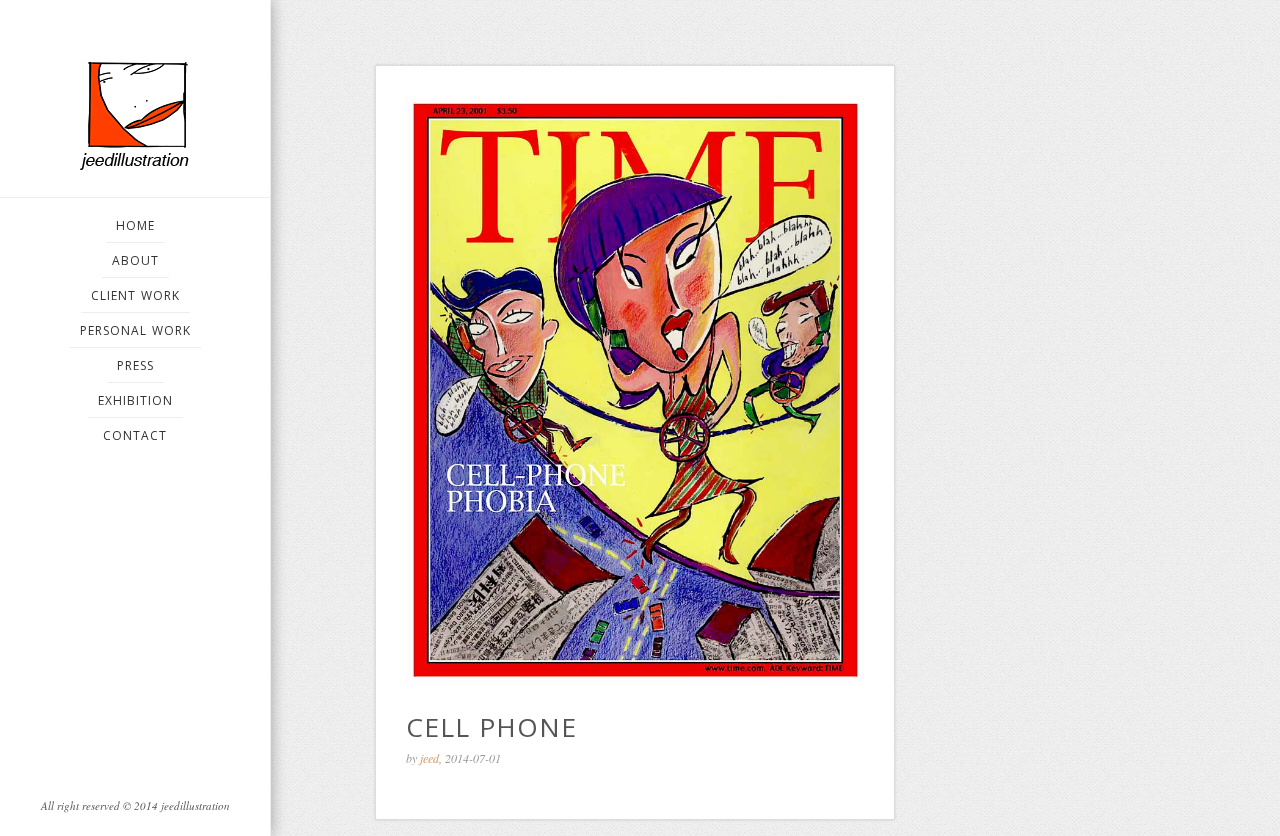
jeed (429, 758)
